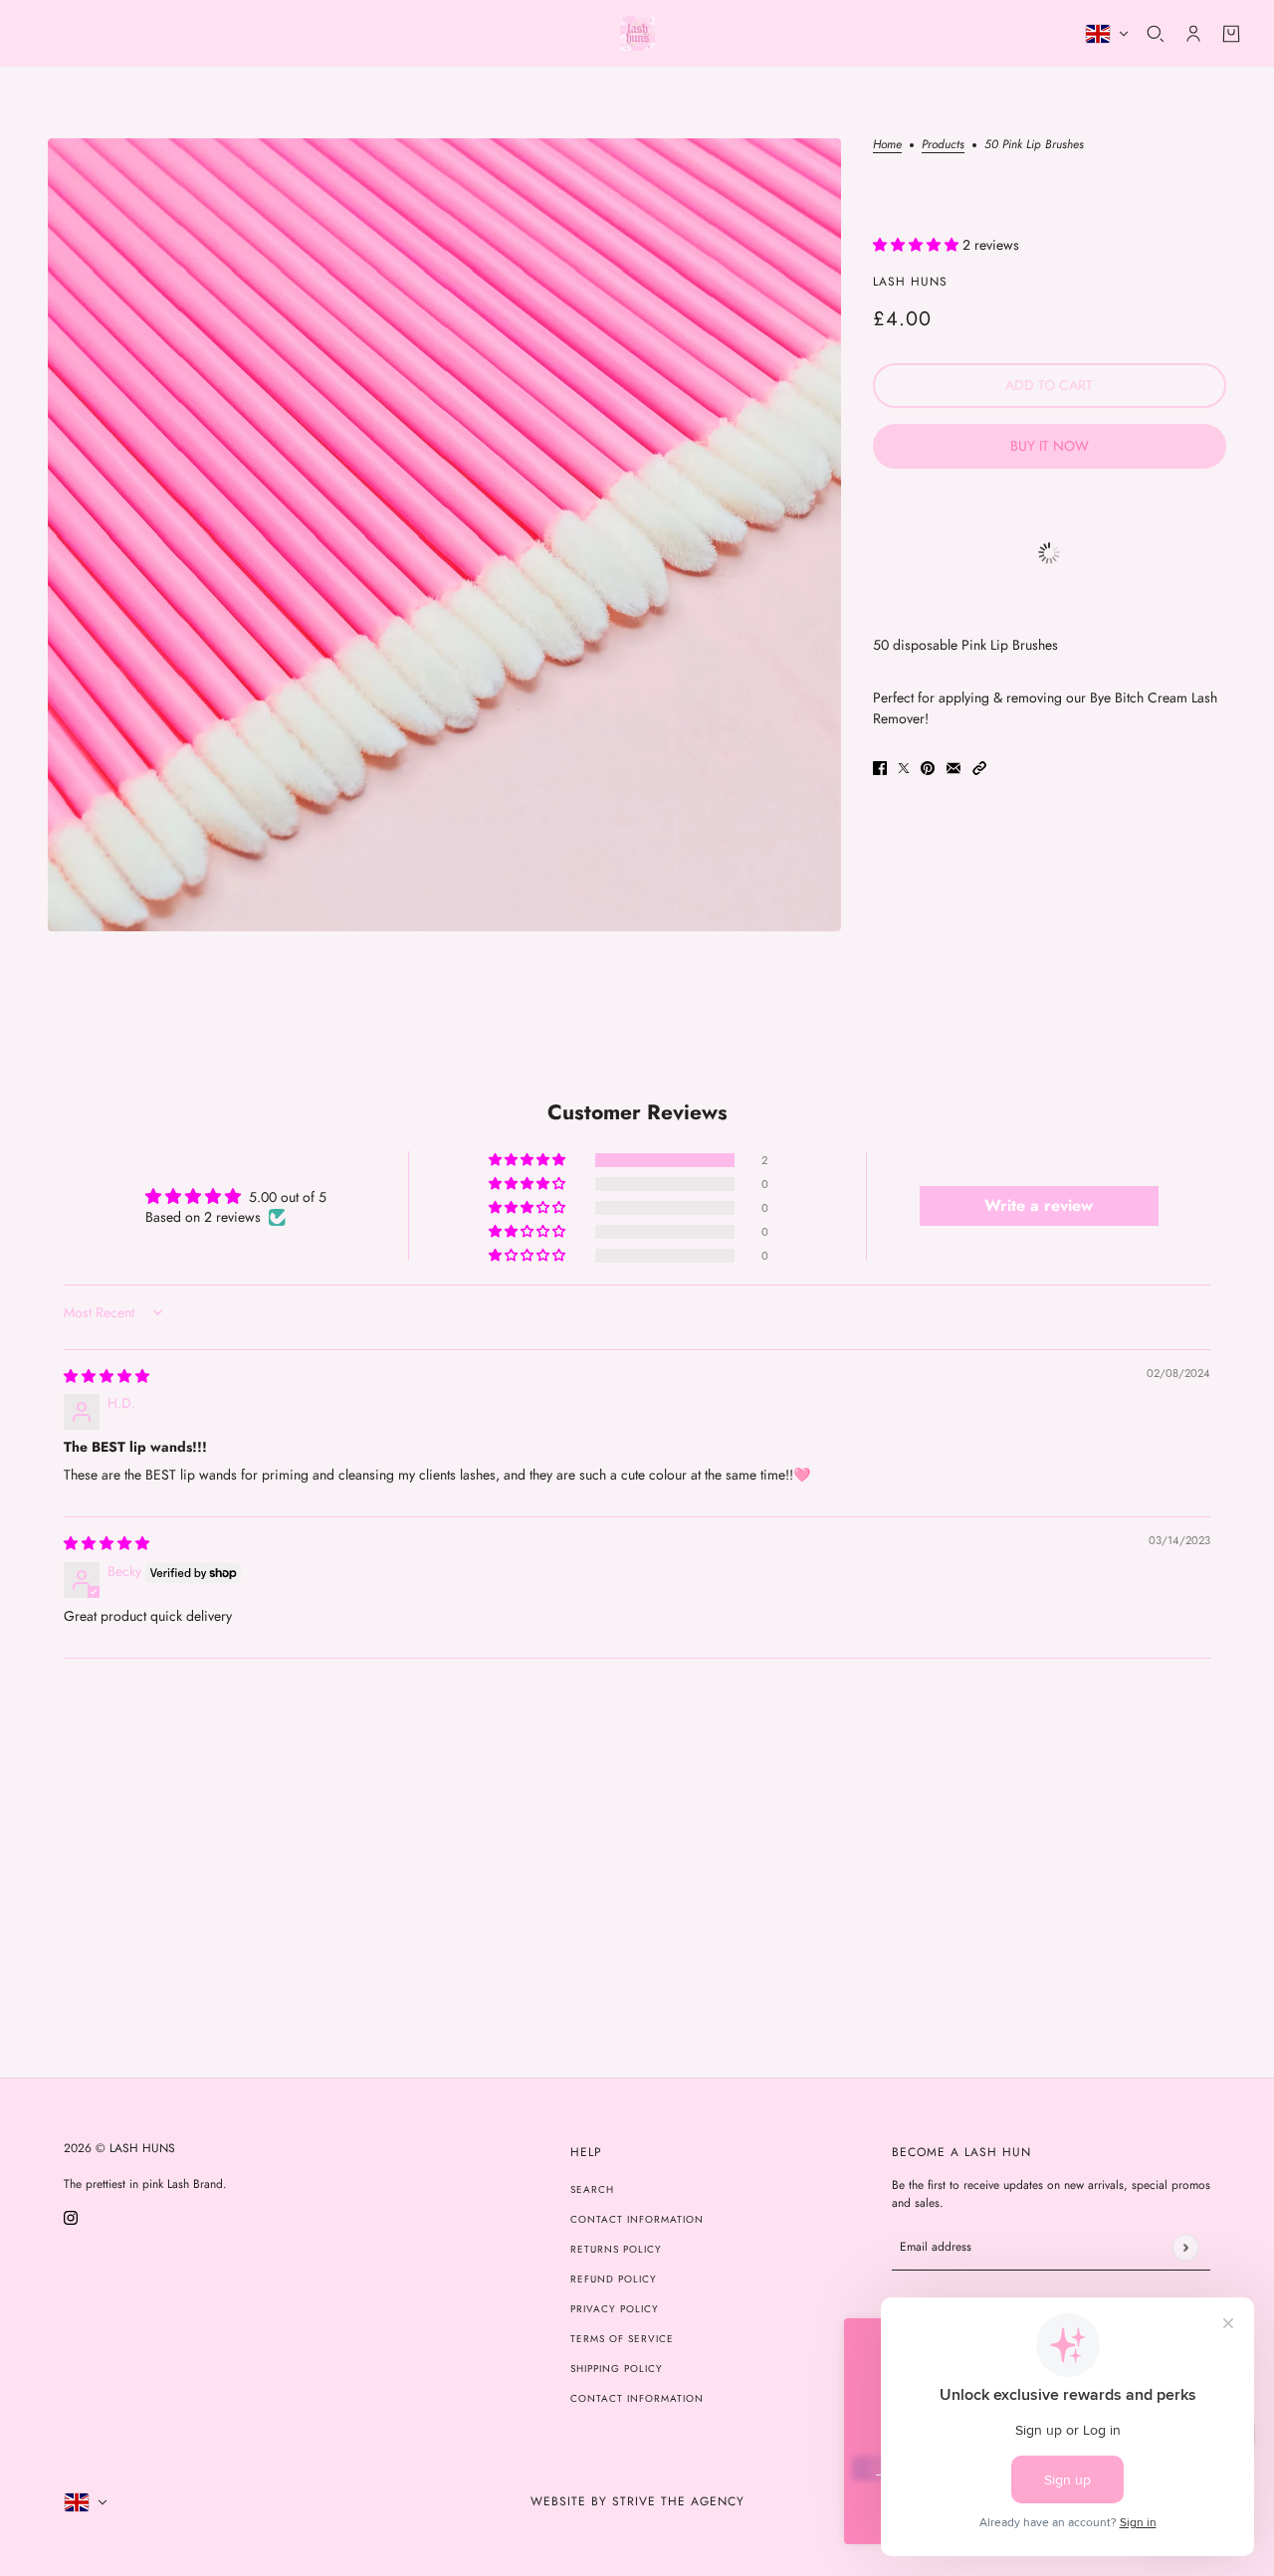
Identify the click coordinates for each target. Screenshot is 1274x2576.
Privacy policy (615, 2309)
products (943, 146)
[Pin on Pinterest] (928, 768)
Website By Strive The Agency (637, 2501)
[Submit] (1185, 2247)
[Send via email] (954, 768)
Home (887, 146)
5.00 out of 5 (288, 1197)
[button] (918, 245)
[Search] (1156, 34)
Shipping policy (617, 2369)
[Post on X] (904, 768)
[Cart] (1231, 34)
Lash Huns (910, 282)
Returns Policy (616, 2249)
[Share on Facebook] (880, 768)
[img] (106, 1376)
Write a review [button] (1039, 1205)
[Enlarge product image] (444, 535)
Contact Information (637, 2219)
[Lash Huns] (637, 33)
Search (592, 2189)
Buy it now (1050, 446)
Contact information (637, 2398)
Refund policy (614, 2279)
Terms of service (622, 2339)
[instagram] (71, 2216)
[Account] (1193, 34)
